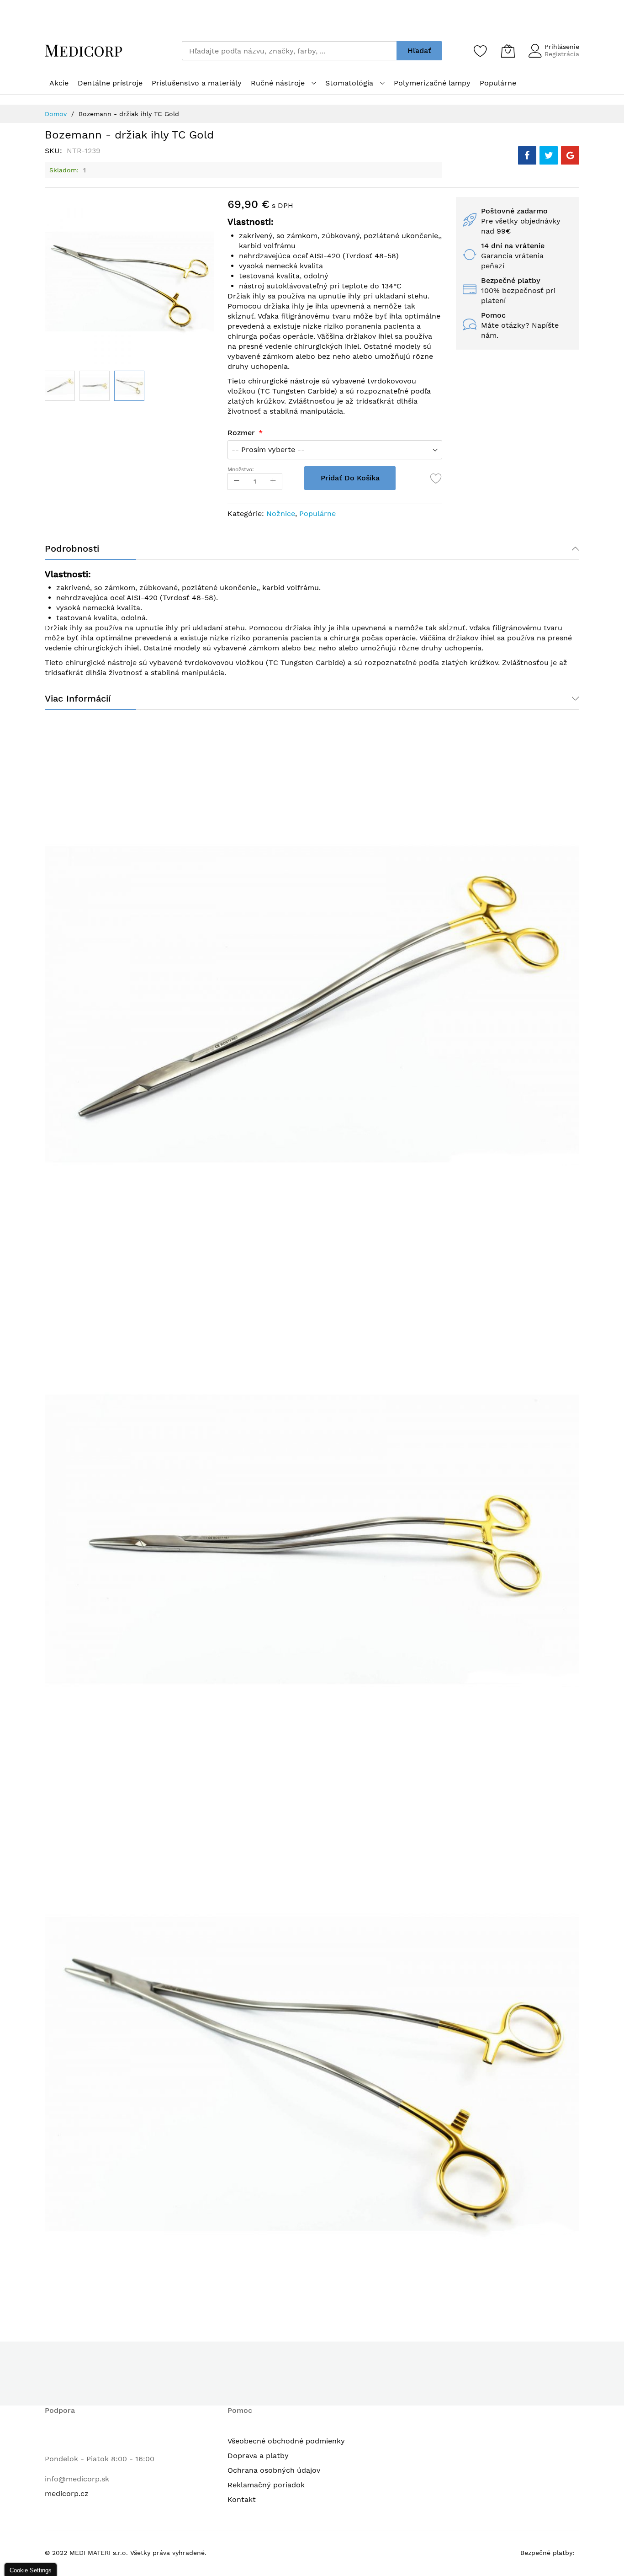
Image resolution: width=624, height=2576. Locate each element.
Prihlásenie (562, 47)
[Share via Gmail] (570, 155)
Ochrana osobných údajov (274, 2470)
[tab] (312, 548)
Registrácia (562, 54)
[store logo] (84, 51)
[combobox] (289, 51)
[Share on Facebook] (527, 155)
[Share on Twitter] (549, 155)
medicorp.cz (67, 2494)
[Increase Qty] (273, 482)
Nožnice (281, 514)
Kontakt (242, 2499)
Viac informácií (78, 698)
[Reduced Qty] (237, 482)
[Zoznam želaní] (481, 51)
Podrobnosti (72, 548)
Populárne (317, 514)
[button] (95, 386)
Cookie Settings (31, 2570)
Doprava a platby (258, 2456)
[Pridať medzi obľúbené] (436, 478)
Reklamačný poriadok (266, 2485)
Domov (56, 114)
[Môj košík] (508, 51)
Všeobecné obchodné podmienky (286, 2441)
